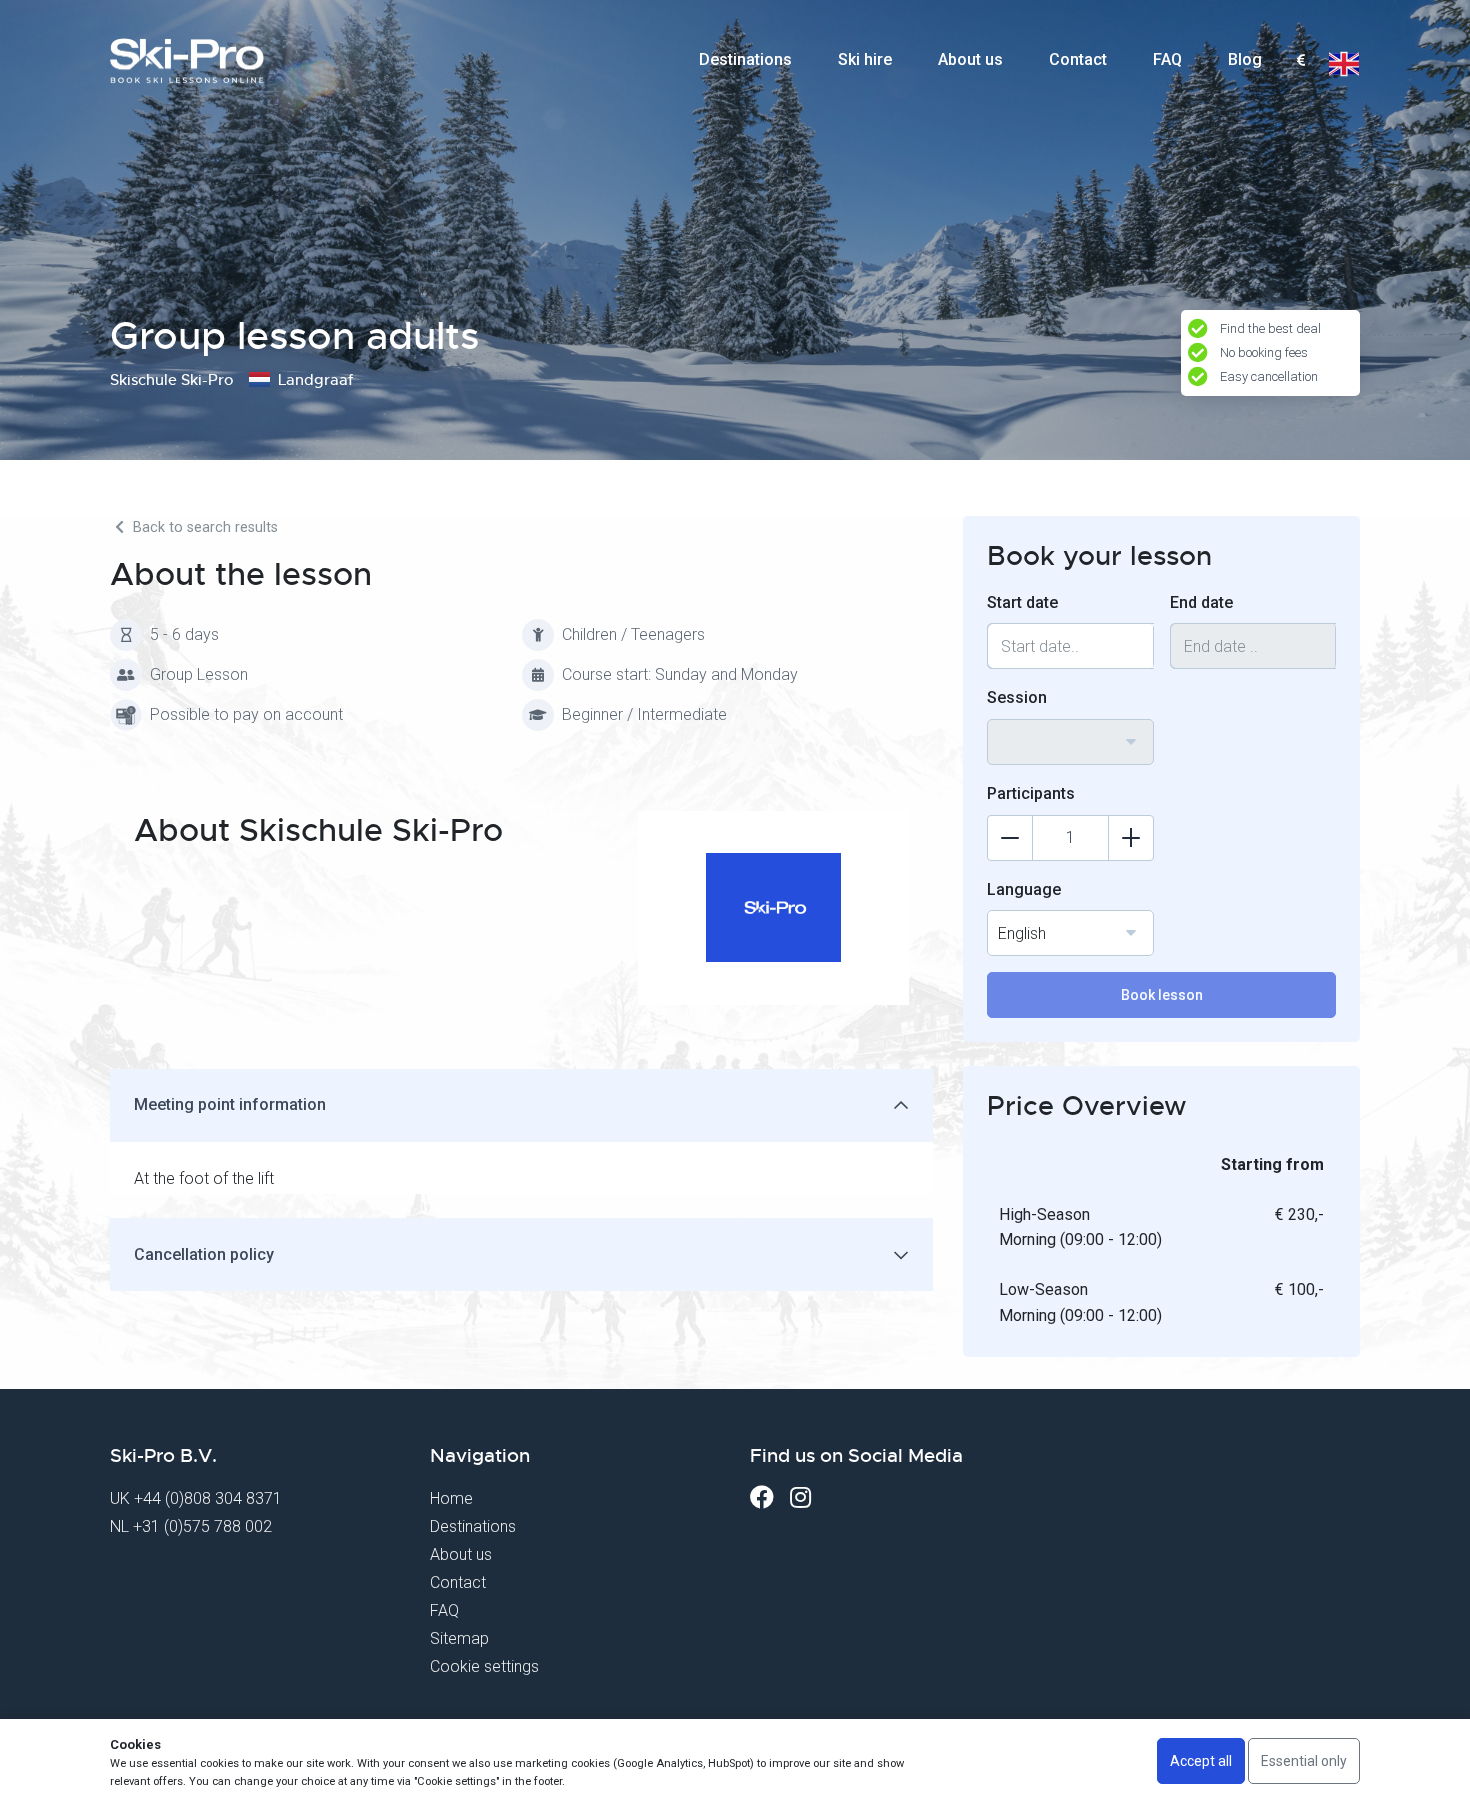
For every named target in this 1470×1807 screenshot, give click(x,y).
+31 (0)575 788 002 (202, 1526)
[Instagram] (800, 1497)
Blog (1245, 59)
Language (1024, 889)
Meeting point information (230, 1104)
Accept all (1201, 1761)
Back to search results (203, 527)
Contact (1078, 59)
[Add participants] (1131, 838)
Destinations (745, 59)
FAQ (1167, 59)
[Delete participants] (1010, 838)
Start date (1022, 602)
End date (1201, 602)
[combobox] (1300, 61)
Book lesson (1162, 995)
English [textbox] (1022, 933)
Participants (1031, 793)
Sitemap (459, 1638)
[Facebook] (762, 1497)
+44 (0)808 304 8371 (208, 1498)
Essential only (1304, 1761)
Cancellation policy (204, 1254)
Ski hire (865, 59)
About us (970, 59)
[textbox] (1300, 61)
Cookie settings (484, 1666)
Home (451, 1498)
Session (1017, 697)
